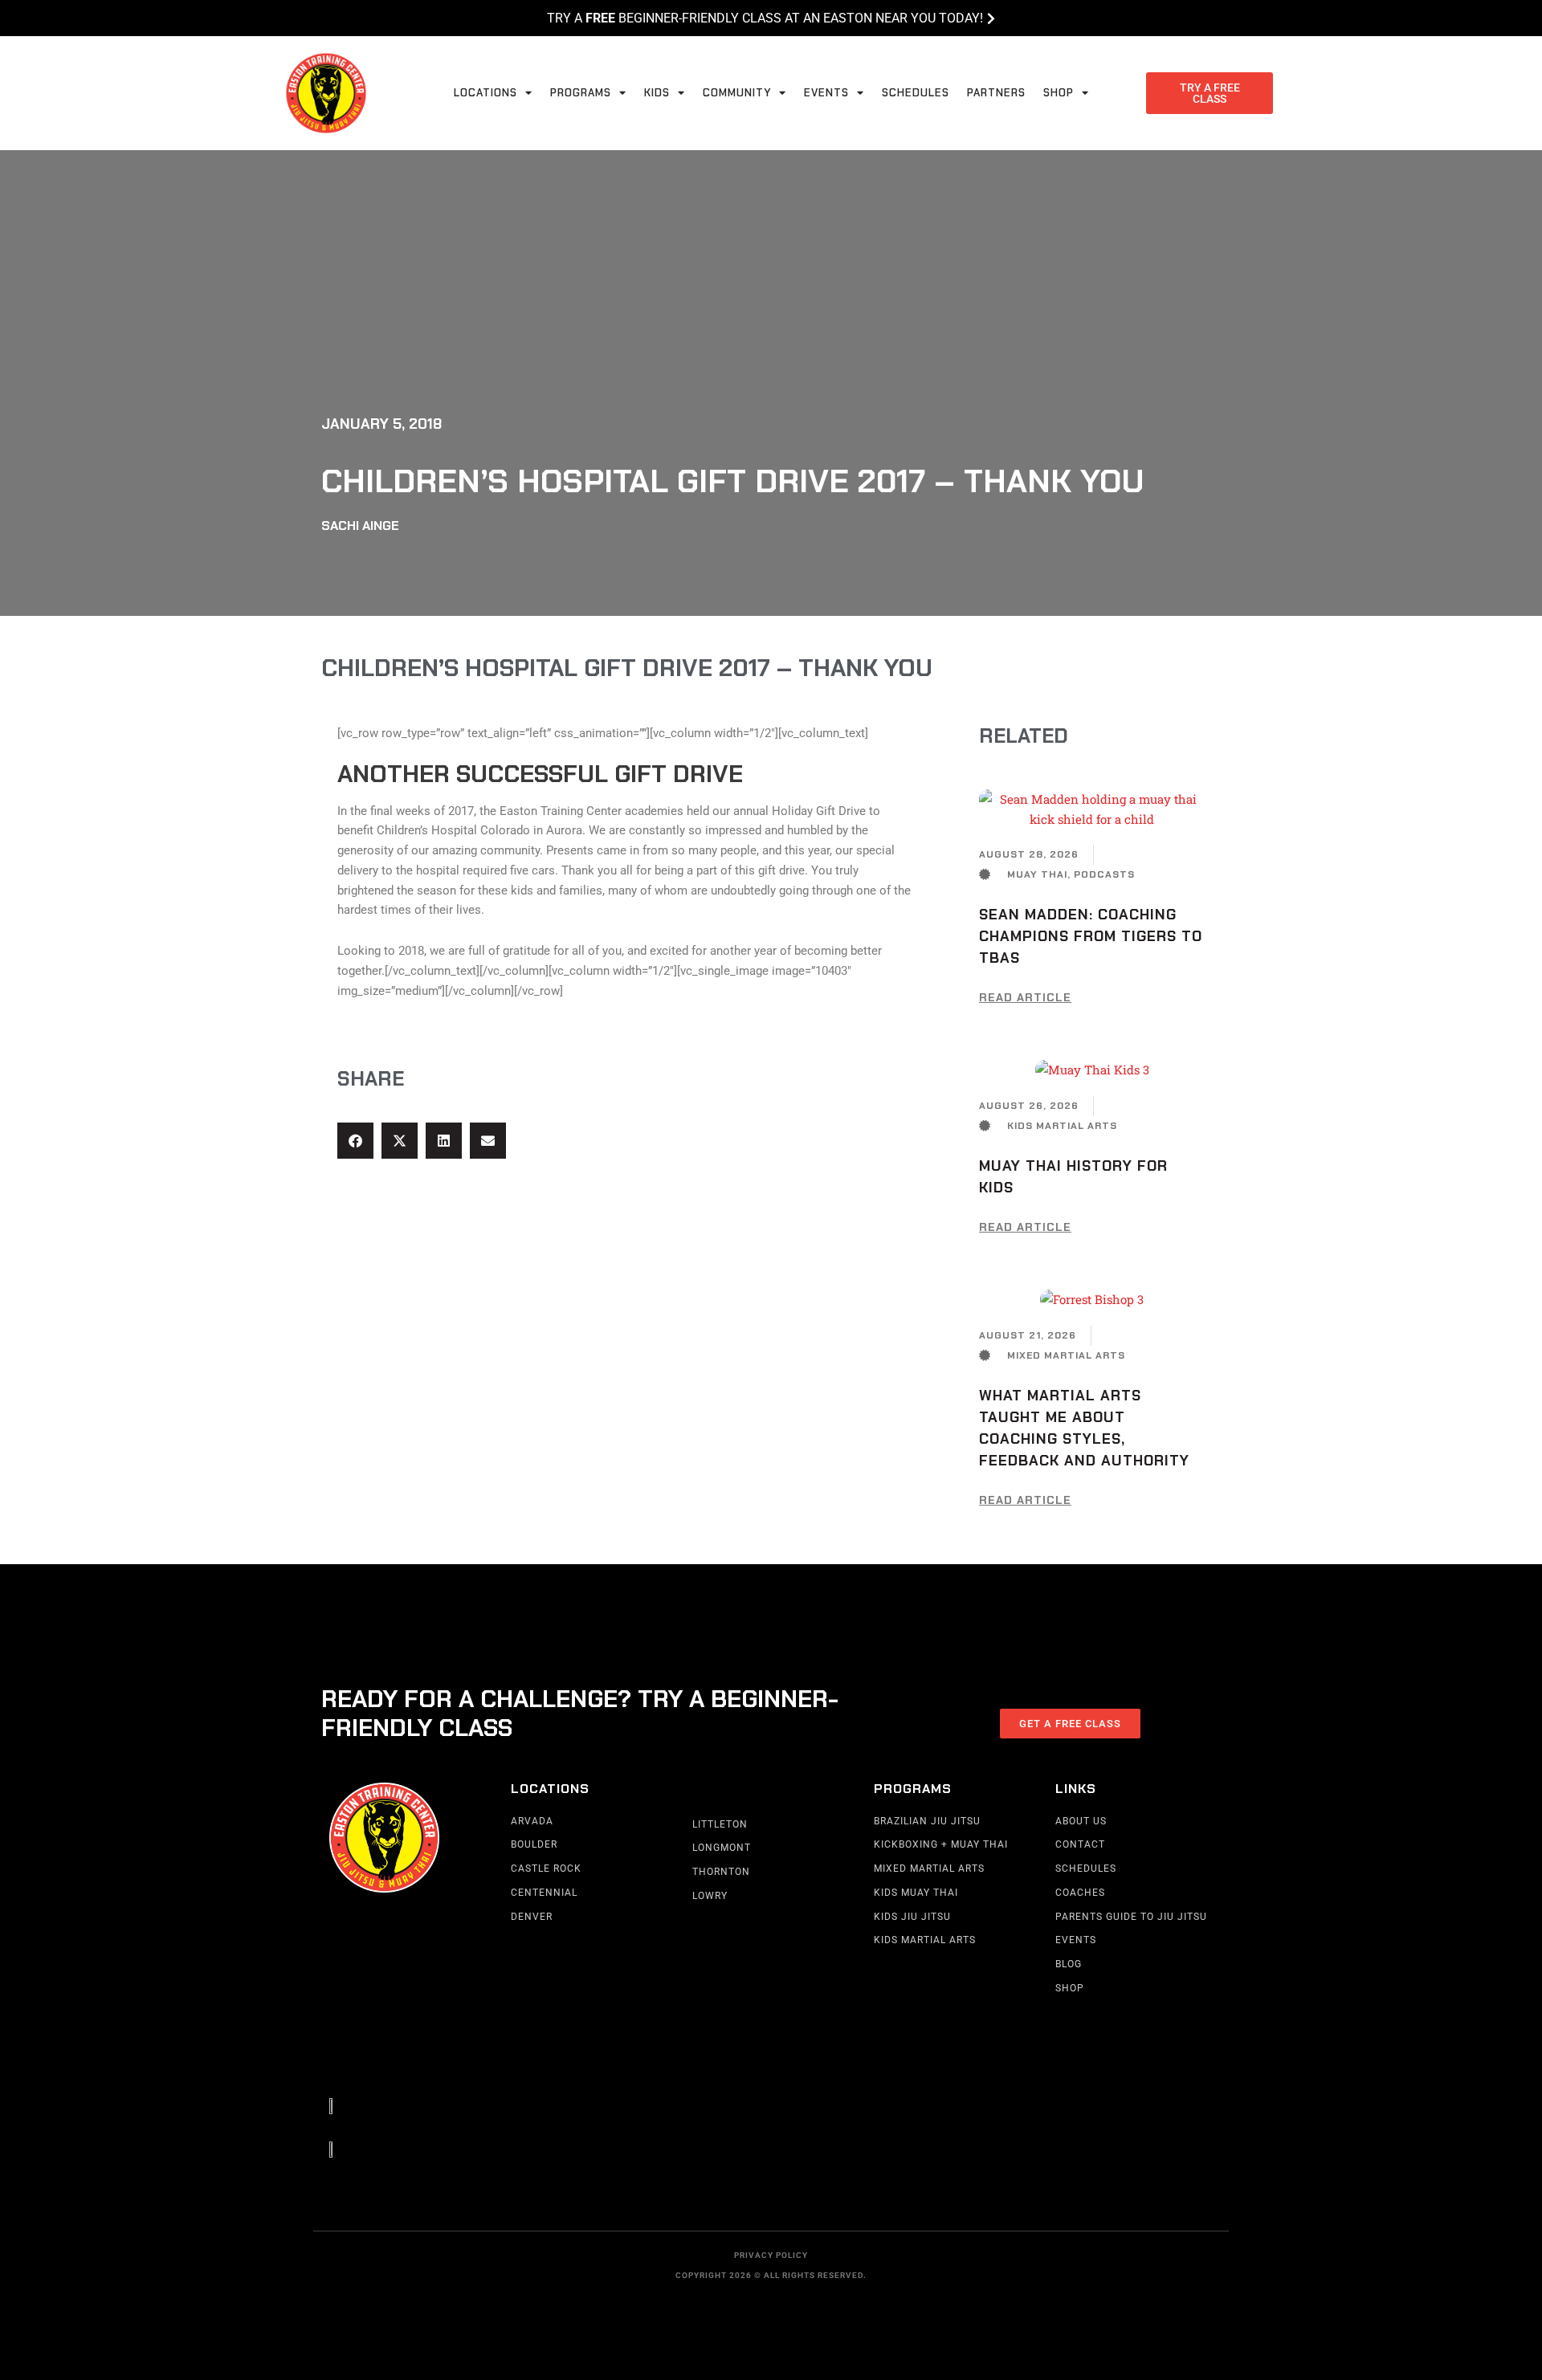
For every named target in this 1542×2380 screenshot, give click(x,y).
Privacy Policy (771, 2255)
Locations (485, 93)
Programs (581, 93)
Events (826, 93)
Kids (657, 93)
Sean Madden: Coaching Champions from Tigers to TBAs (1091, 936)
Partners (996, 93)
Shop (1059, 93)
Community (737, 93)
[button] (355, 1141)
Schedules (916, 93)
